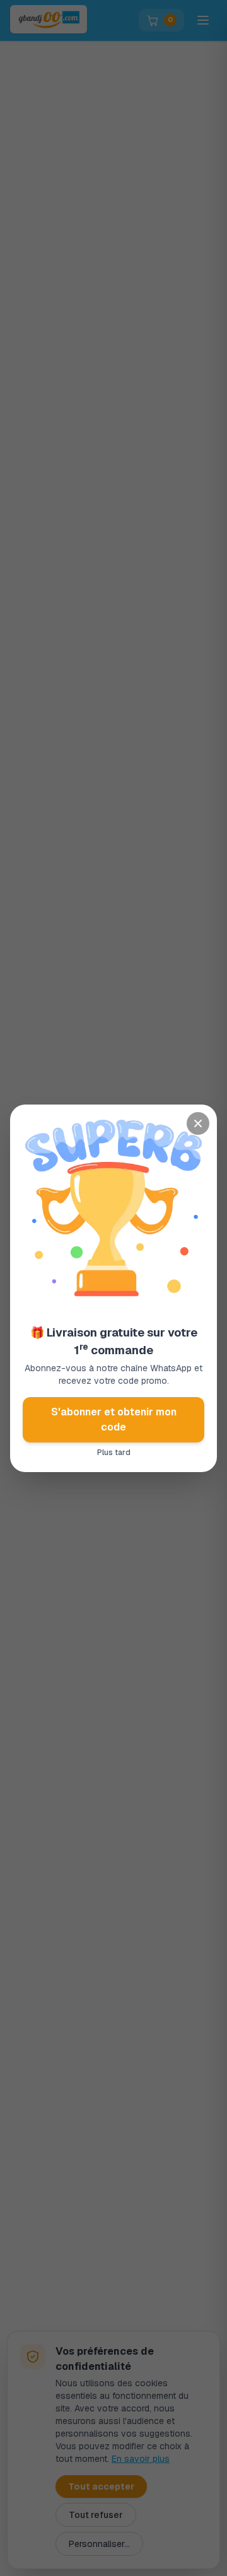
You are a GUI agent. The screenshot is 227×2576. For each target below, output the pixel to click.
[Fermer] (198, 1123)
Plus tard (114, 1453)
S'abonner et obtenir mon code (114, 1419)
